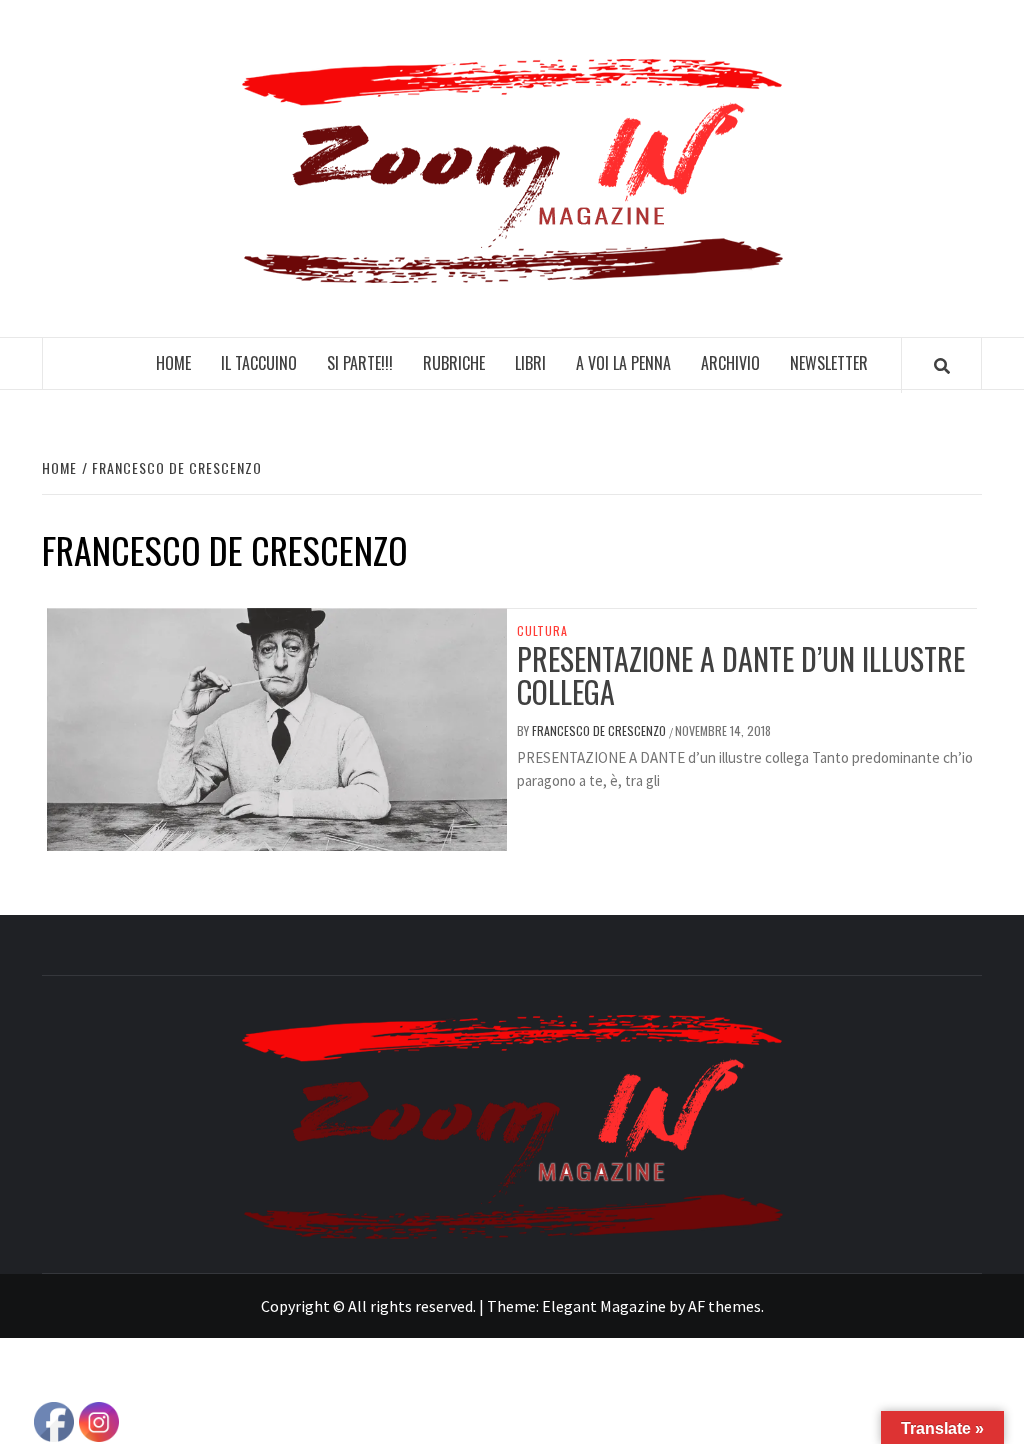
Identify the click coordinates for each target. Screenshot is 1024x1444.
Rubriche (454, 363)
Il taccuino (259, 363)
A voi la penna (623, 363)
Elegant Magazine (604, 1306)
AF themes (724, 1306)
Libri (530, 363)
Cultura (542, 631)
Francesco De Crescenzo (600, 730)
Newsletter (829, 363)
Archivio (730, 363)
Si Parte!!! (360, 363)
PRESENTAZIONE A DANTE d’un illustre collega (741, 675)
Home (173, 363)
